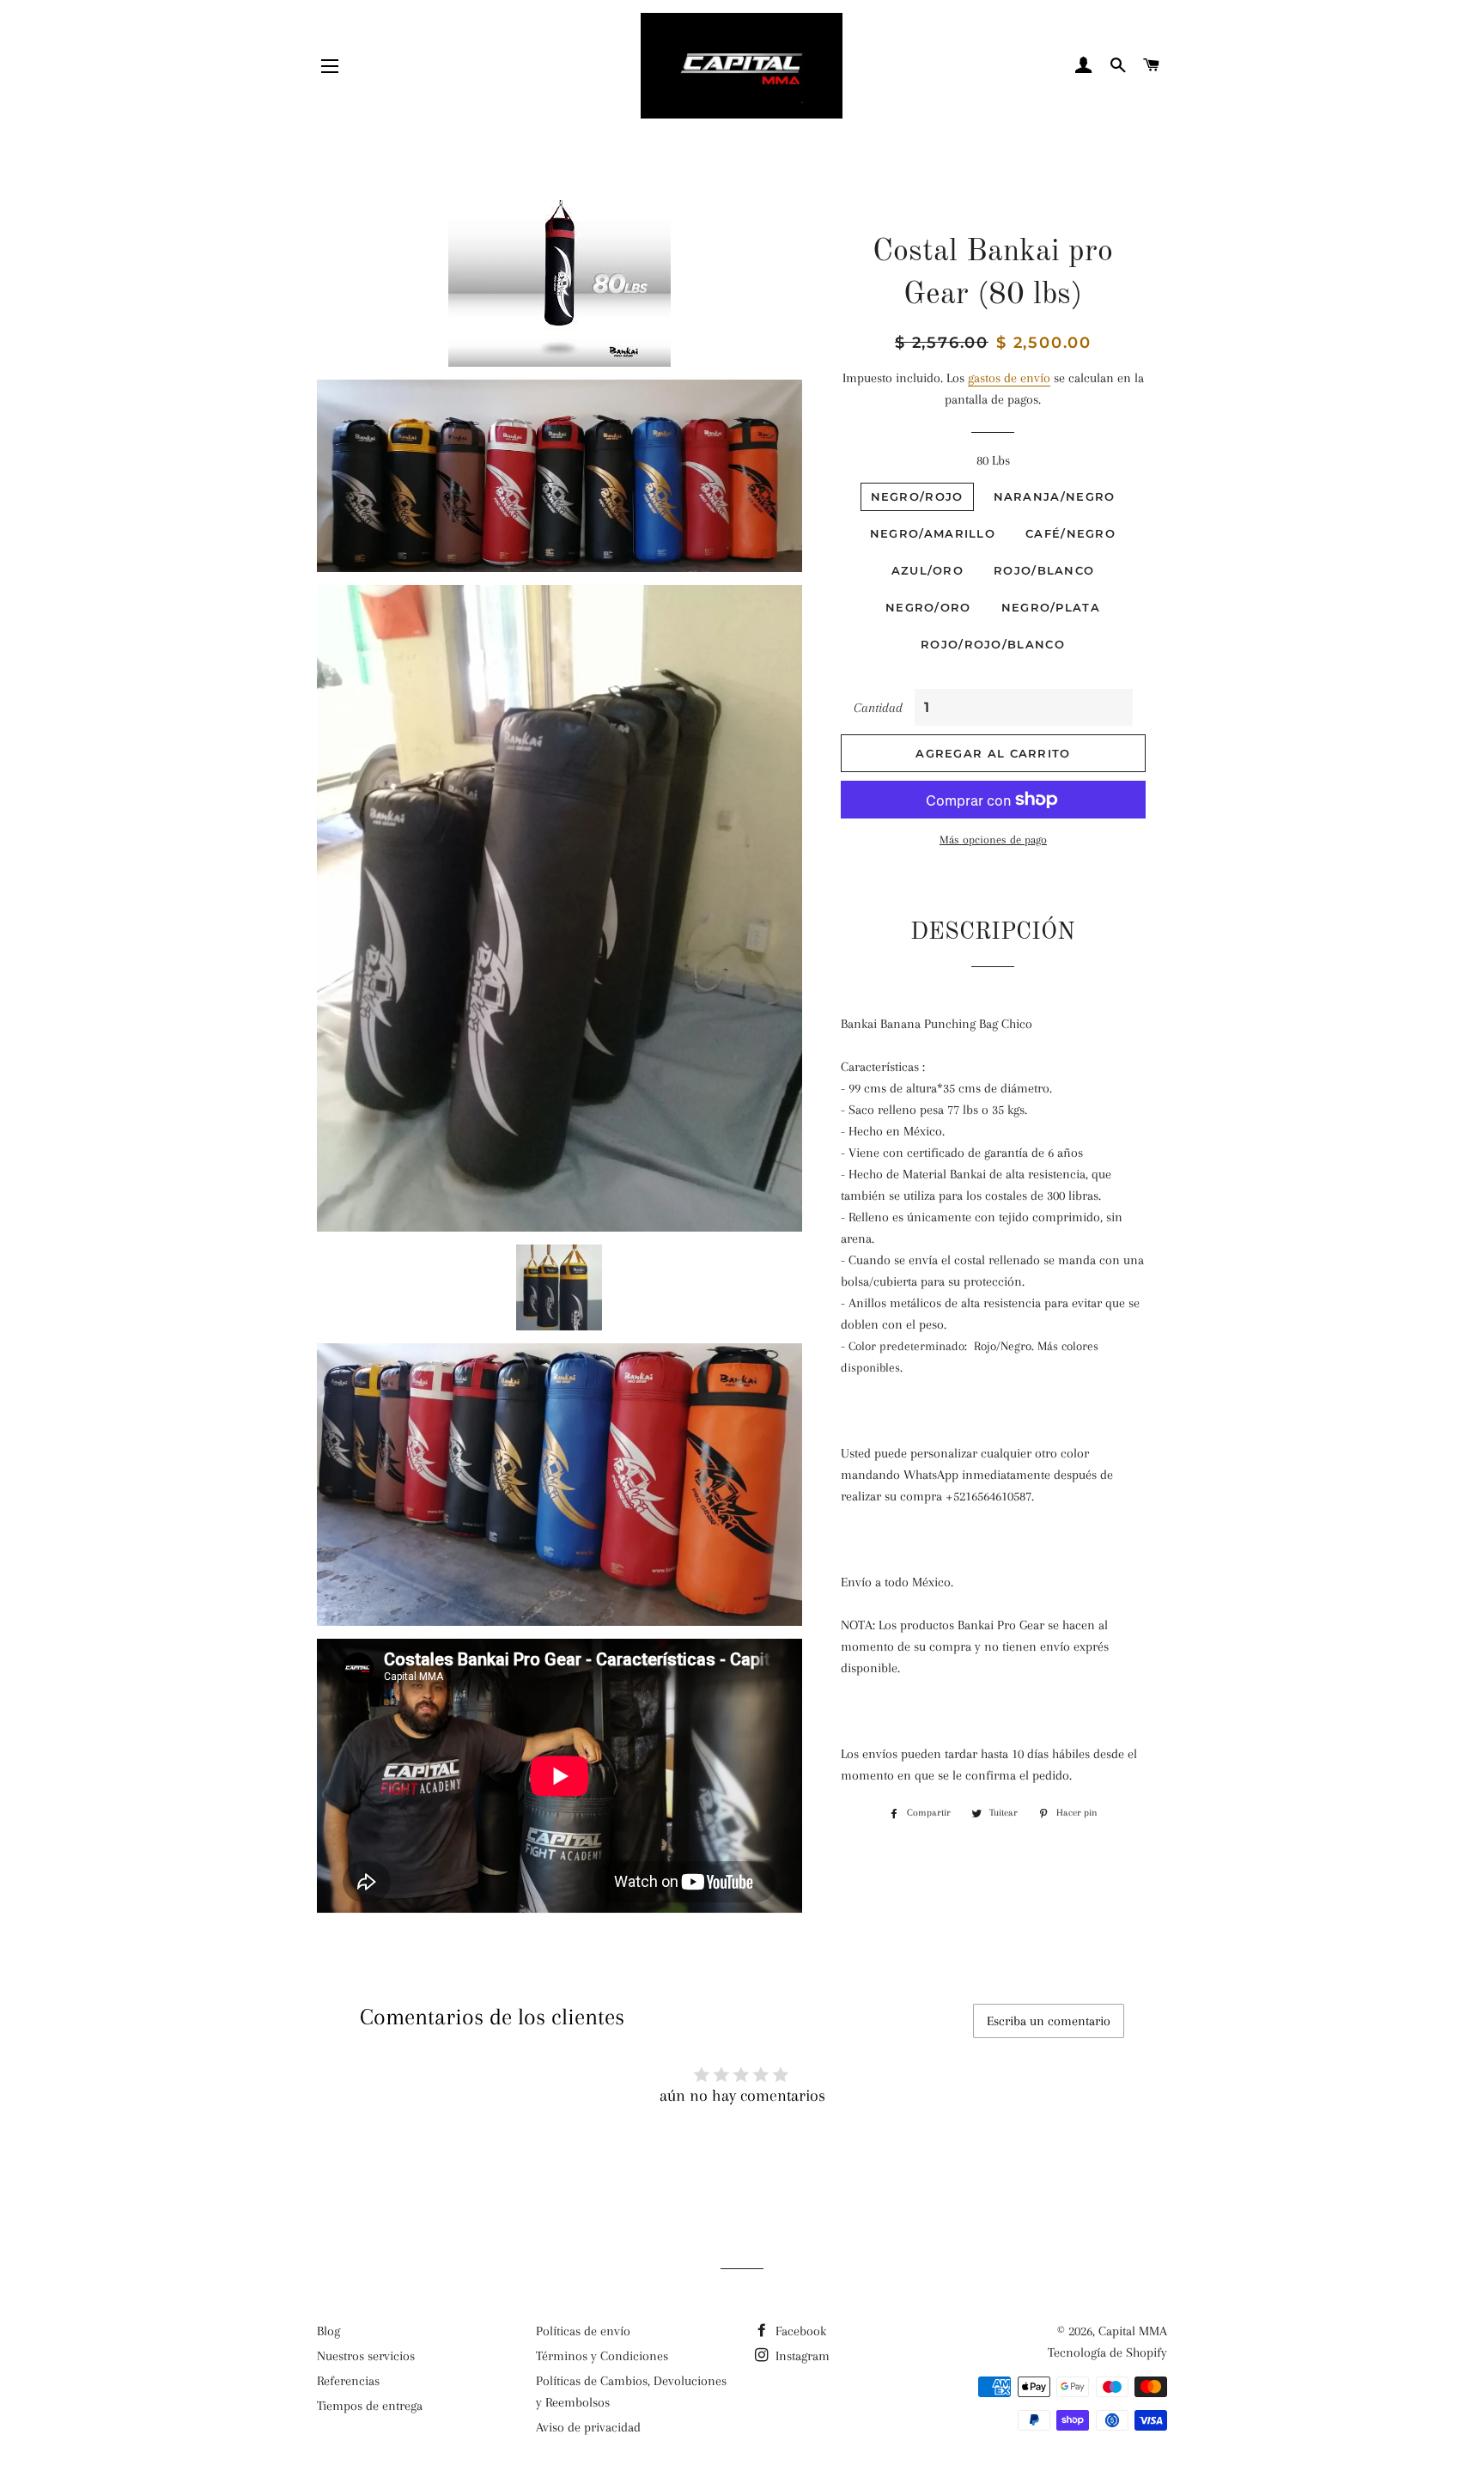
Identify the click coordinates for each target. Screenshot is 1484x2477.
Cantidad (878, 708)
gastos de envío (1009, 378)
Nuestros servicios (366, 2356)
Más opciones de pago (993, 840)
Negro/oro (928, 607)
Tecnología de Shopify (1107, 2352)
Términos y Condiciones (602, 2356)
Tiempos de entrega (370, 2406)
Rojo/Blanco (1044, 570)
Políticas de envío (583, 2331)
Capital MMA (1133, 2331)
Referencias (348, 2381)
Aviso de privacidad (588, 2427)
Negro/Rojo (917, 496)
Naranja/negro (1055, 496)
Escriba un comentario (1049, 2021)
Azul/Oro (927, 570)
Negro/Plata (1051, 607)
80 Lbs (993, 460)
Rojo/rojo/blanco (993, 644)
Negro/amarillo (933, 533)
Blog (328, 2331)
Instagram (801, 2356)
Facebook (799, 2331)
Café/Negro (1070, 533)
